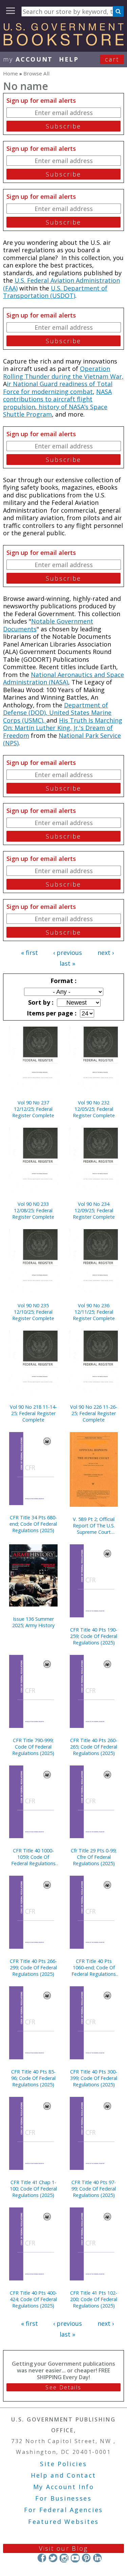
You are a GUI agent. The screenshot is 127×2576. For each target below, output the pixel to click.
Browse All (36, 73)
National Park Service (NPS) (62, 739)
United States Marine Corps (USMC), (57, 716)
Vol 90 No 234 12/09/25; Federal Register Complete (94, 1210)
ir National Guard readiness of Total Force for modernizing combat (58, 388)
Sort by (40, 1002)
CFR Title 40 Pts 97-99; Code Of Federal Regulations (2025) (94, 2189)
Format (63, 981)
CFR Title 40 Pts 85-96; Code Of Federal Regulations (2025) (33, 2078)
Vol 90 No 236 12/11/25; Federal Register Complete (94, 1312)
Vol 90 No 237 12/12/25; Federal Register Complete (33, 1109)
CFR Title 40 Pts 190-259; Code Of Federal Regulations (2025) (94, 1636)
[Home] (63, 43)
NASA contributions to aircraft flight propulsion (57, 399)
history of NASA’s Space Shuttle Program (55, 411)
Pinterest (86, 2558)
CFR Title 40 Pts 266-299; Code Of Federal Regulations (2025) (33, 1968)
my (28, 59)
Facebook (42, 2558)
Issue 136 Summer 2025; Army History (33, 1622)
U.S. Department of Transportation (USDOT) (55, 292)
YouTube (75, 2558)
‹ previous (68, 953)
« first (29, 953)
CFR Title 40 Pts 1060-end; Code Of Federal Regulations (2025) (94, 1968)
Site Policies (63, 2464)
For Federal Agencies (63, 2510)
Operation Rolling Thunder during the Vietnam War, (63, 372)
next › (106, 953)
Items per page (51, 1013)
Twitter (53, 2558)
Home (10, 73)
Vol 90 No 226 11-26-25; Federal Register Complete (94, 1413)
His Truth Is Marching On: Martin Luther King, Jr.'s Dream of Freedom (63, 728)
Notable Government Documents (48, 625)
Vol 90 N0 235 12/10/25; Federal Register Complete (33, 1312)
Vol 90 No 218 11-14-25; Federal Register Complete (33, 1413)
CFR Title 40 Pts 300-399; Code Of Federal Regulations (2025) (94, 2078)
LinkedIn (97, 2558)
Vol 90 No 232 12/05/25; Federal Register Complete (94, 1109)
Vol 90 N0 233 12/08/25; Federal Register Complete (33, 1210)
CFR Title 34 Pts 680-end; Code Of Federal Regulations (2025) (33, 1524)
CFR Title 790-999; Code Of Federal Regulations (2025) (33, 1747)
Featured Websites (63, 2522)
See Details (63, 2387)
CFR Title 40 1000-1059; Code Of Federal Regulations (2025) (33, 1857)
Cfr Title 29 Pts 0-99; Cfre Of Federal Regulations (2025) (94, 1857)
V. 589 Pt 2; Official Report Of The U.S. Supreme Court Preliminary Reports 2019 (94, 1526)
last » (67, 963)
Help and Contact (63, 2475)
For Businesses (63, 2498)
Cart (112, 59)
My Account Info (64, 2487)
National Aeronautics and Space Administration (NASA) (63, 678)
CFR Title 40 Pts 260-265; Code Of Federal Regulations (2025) (94, 1747)
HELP (69, 59)
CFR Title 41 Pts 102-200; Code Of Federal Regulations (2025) (94, 2299)
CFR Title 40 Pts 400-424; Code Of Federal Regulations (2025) (33, 2299)
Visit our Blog (63, 2548)
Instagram (64, 2558)
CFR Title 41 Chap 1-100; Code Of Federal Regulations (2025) (33, 2189)
